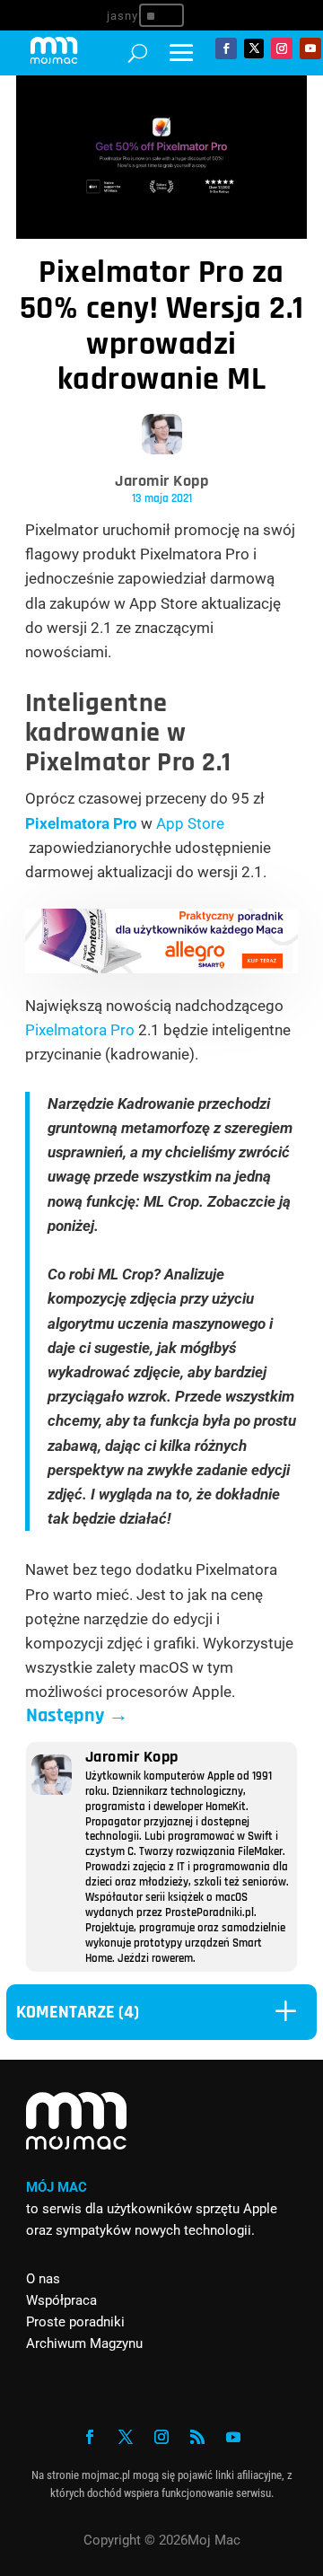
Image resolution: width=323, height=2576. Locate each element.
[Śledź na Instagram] (282, 48)
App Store (190, 823)
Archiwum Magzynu (84, 2343)
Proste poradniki (75, 2322)
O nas (43, 2279)
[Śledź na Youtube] (310, 48)
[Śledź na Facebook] (226, 48)
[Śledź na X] (254, 48)
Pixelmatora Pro (81, 823)
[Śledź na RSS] (197, 2437)
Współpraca (61, 2300)
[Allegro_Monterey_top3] (162, 968)
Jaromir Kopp (161, 481)
